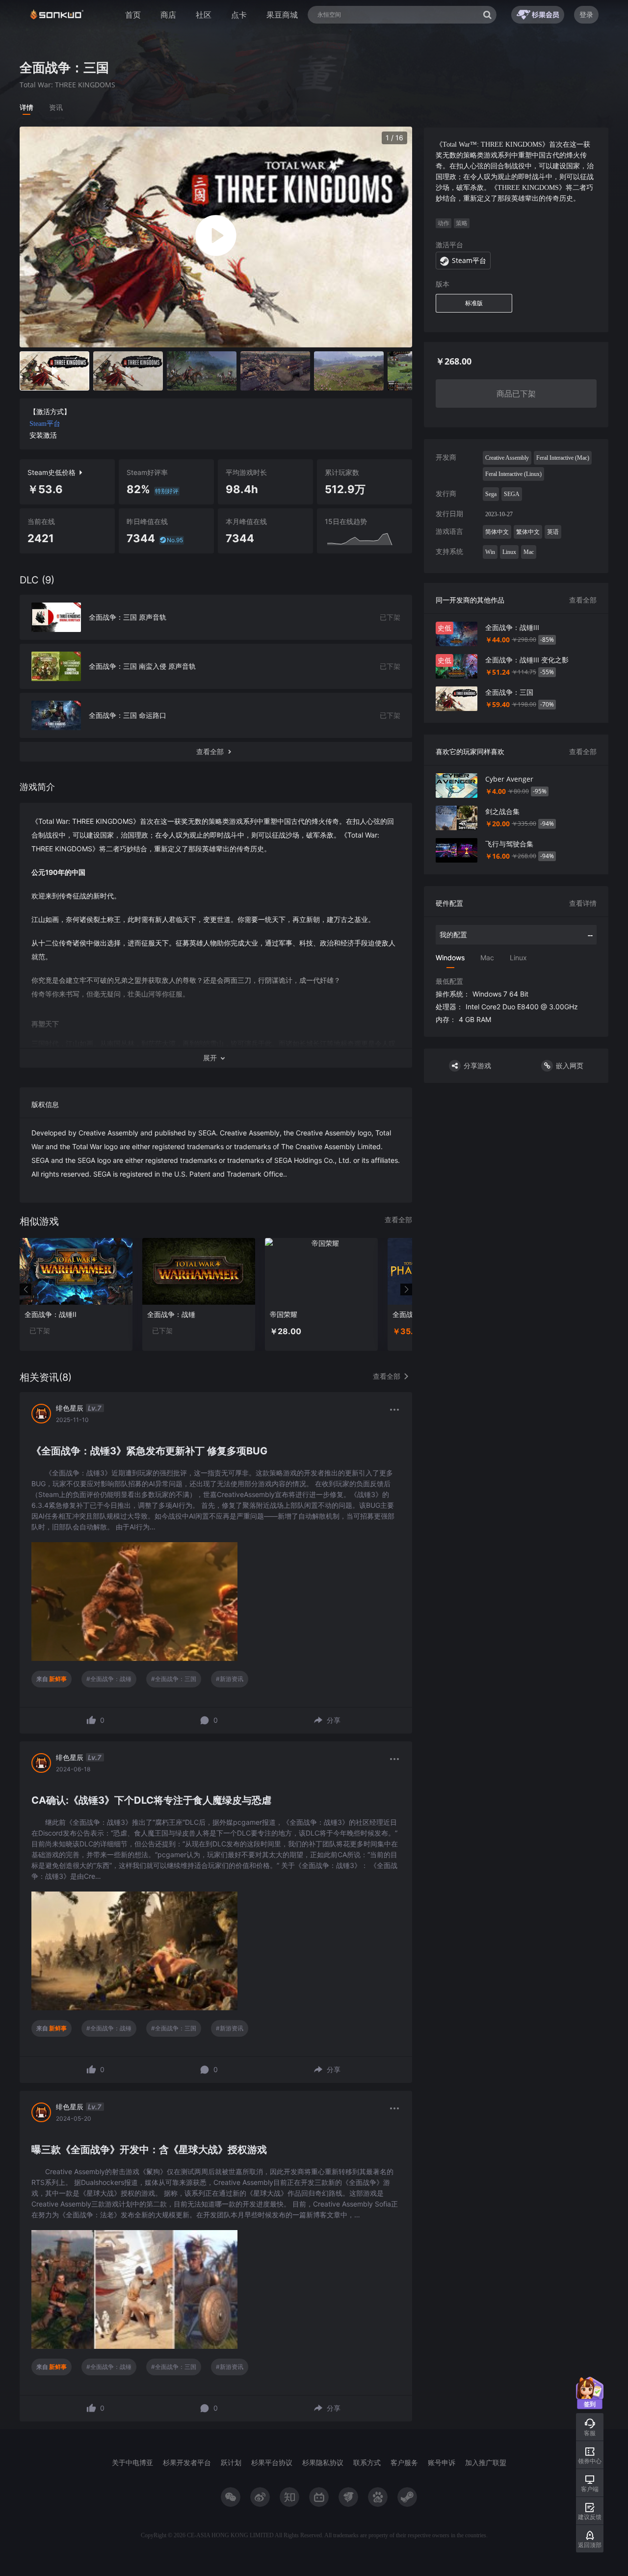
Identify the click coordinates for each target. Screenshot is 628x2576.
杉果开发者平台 (187, 2462)
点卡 (239, 15)
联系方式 (367, 2462)
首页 (133, 15)
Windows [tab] (450, 958)
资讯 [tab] (56, 107)
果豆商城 (282, 15)
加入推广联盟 (486, 2462)
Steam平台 (45, 424)
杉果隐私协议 (323, 2462)
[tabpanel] (216, 1274)
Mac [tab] (487, 958)
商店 (168, 15)
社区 (204, 15)
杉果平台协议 (272, 2462)
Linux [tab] (518, 958)
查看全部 (583, 600)
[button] (216, 1058)
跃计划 (231, 2462)
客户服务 (404, 2462)
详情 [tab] (26, 107)
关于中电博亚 (132, 2462)
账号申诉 (442, 2462)
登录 (586, 14)
